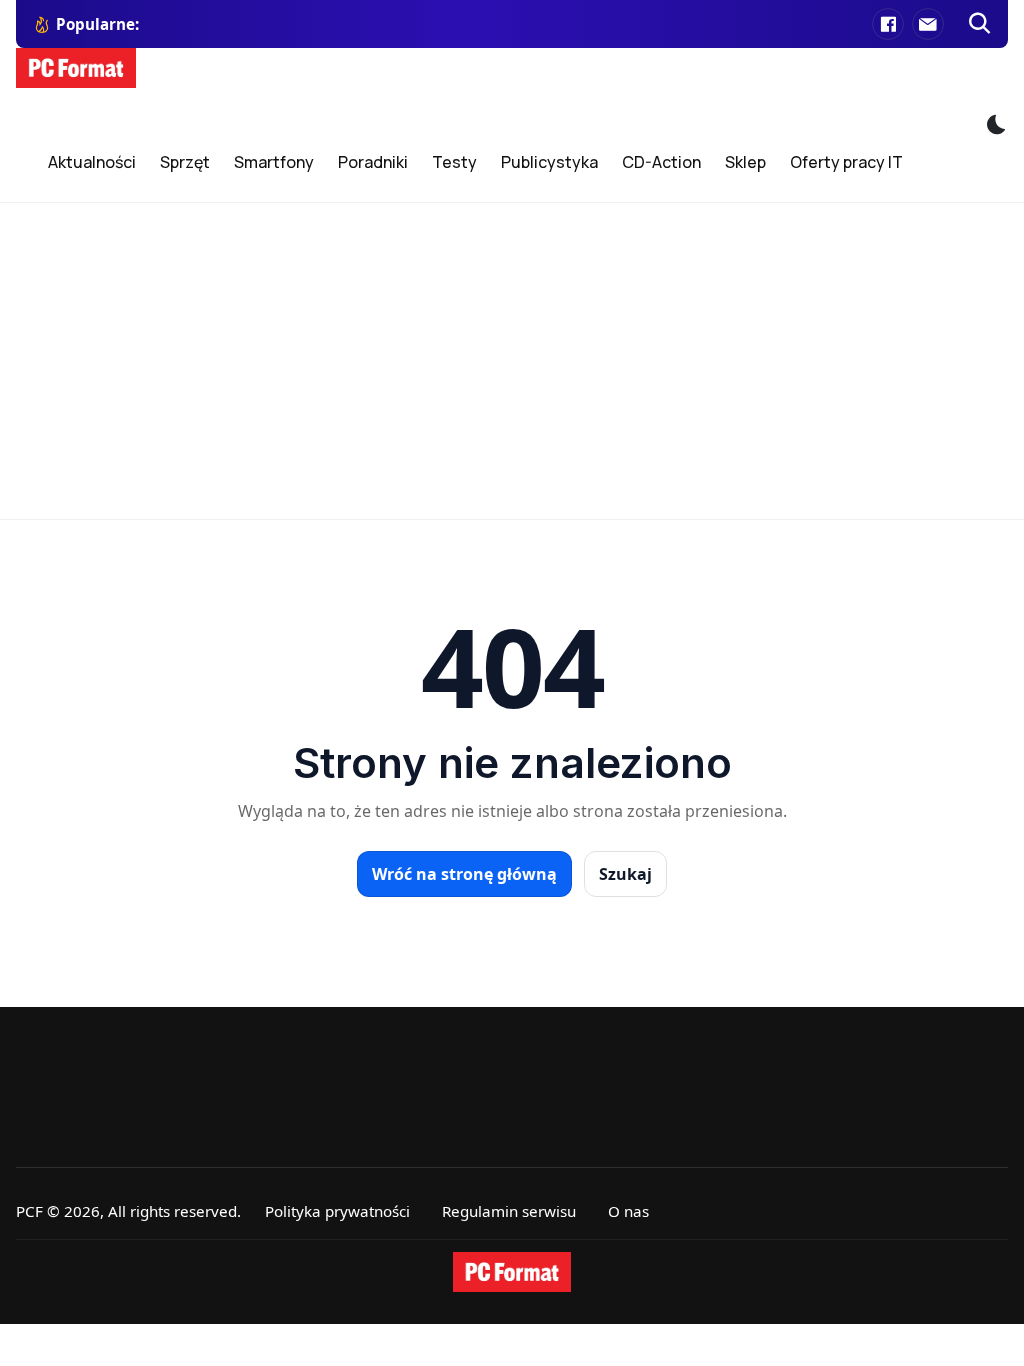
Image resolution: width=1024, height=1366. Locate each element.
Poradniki (373, 162)
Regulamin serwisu (509, 1211)
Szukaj (625, 874)
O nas (628, 1211)
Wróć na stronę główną (464, 874)
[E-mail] (928, 24)
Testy (454, 162)
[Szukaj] (980, 24)
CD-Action (661, 162)
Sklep (745, 162)
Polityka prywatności (337, 1211)
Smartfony (274, 162)
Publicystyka (549, 162)
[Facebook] (888, 24)
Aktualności (92, 162)
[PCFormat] (512, 1272)
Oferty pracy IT (846, 162)
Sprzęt (185, 162)
